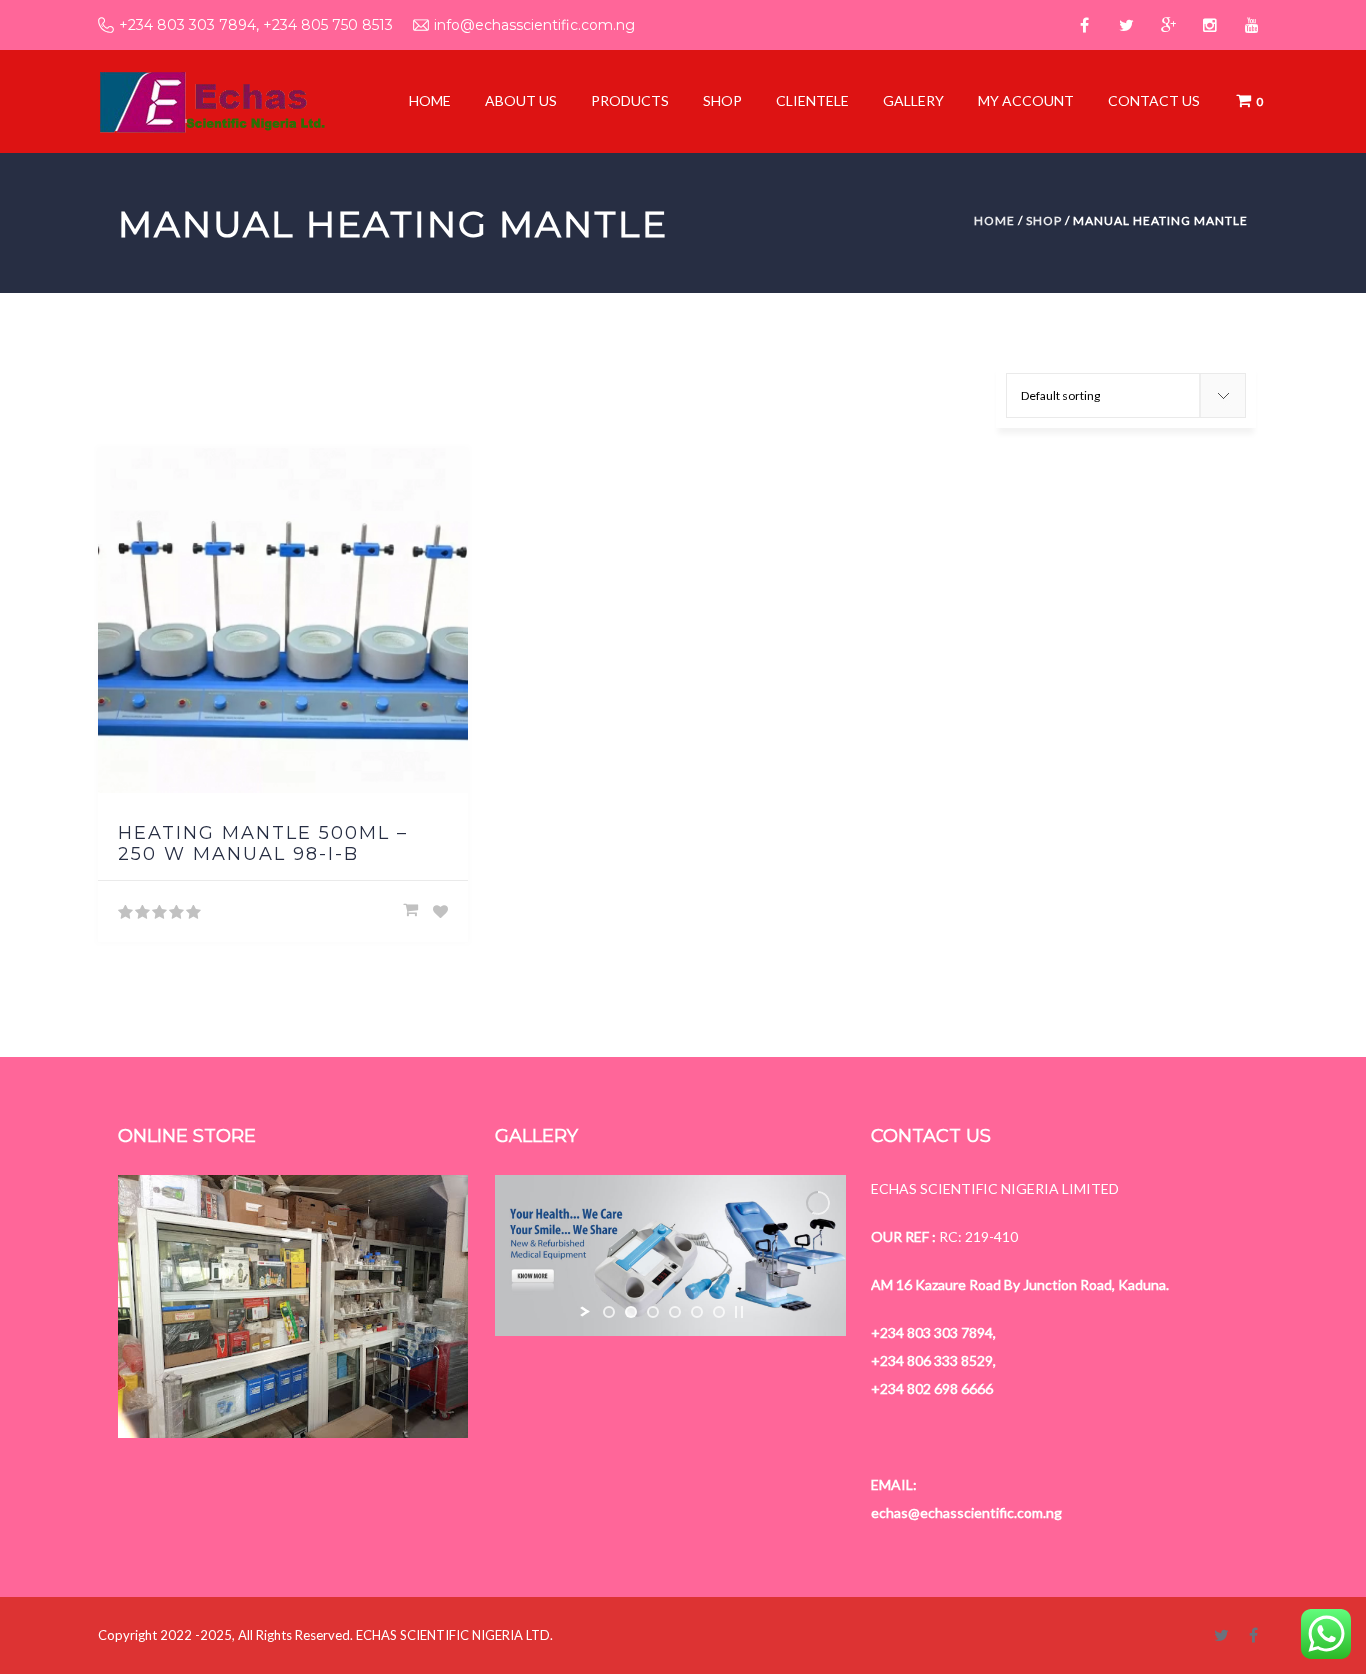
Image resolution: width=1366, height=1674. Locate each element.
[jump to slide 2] (631, 1312)
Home (430, 100)
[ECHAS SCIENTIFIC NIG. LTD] (211, 100)
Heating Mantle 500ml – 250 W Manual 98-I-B (263, 844)
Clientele (812, 100)
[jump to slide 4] (675, 1312)
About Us (521, 100)
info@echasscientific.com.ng (534, 25)
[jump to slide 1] (609, 1312)
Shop (722, 100)
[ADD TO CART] (410, 909)
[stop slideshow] (739, 1312)
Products (630, 100)
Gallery (913, 100)
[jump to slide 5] (697, 1312)
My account (1026, 100)
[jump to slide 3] (653, 1312)
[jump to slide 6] (719, 1312)
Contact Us (1154, 100)
